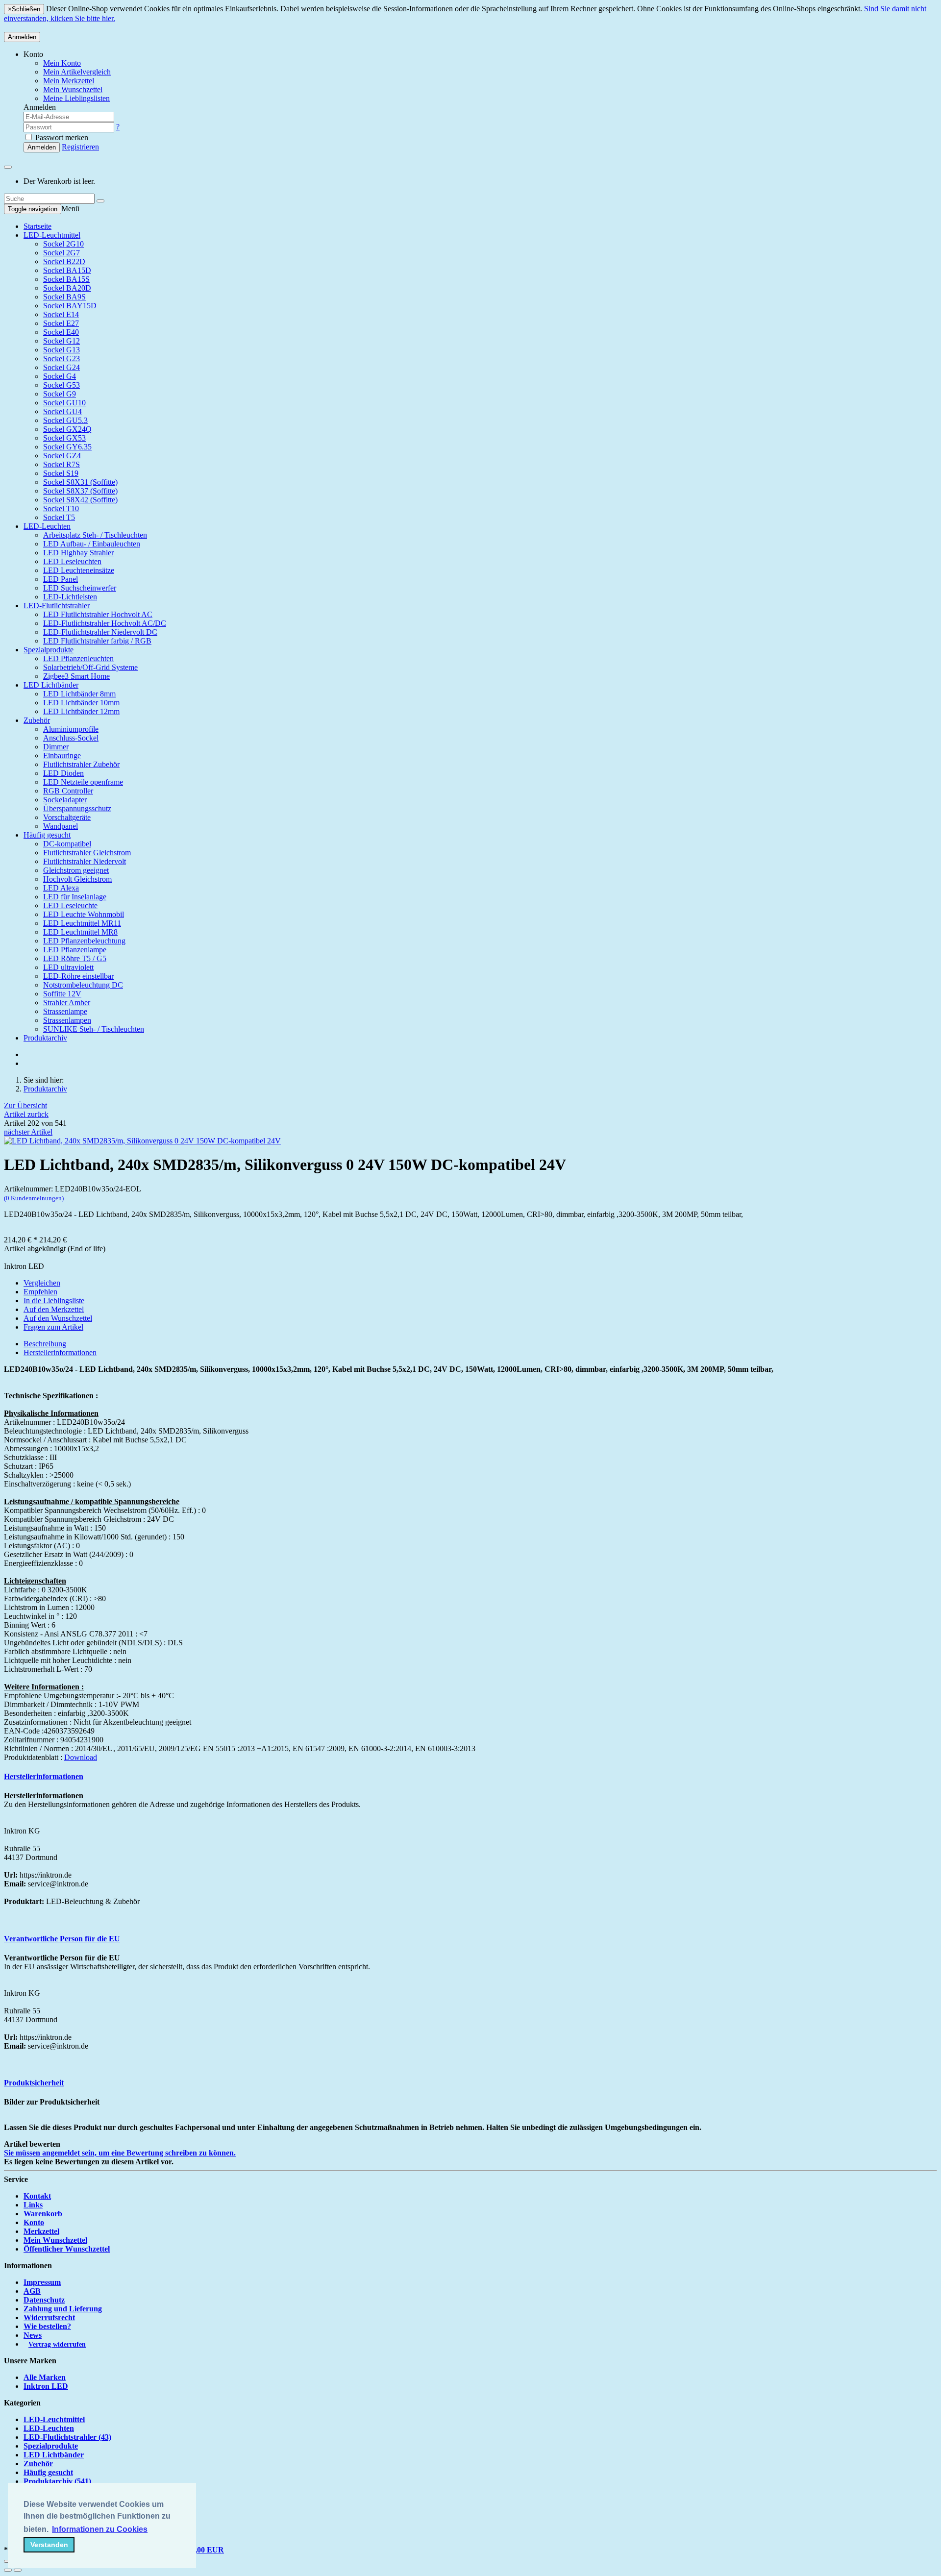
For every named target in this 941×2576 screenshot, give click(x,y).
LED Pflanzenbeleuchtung (84, 941)
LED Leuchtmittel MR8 (80, 932)
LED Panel (61, 579)
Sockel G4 (60, 376)
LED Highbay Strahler (78, 553)
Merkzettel (41, 2231)
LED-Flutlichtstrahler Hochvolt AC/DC (105, 623)
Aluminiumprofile (71, 729)
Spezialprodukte (49, 650)
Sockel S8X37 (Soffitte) (80, 491)
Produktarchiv (45, 1038)
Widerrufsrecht (49, 2317)
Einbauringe (62, 755)
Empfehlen (40, 1292)
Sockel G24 (62, 367)
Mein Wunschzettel (55, 2240)
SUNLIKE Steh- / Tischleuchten (94, 1029)
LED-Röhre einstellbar (78, 976)
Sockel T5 (59, 517)
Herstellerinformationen (60, 1352)
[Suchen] (100, 201)
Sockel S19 (61, 473)
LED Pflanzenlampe (75, 950)
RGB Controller (68, 791)
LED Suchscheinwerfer (80, 588)
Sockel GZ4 (62, 456)
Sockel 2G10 (63, 244)
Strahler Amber (67, 1003)
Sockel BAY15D (70, 306)
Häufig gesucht (47, 835)
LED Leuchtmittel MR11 (82, 923)
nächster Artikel (28, 1132)
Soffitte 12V (62, 994)
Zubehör (37, 720)
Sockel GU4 (62, 411)
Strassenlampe (65, 1011)
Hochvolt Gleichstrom (77, 879)
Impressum (42, 2282)
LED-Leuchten (47, 526)
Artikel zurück (26, 1114)
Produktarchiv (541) (57, 2481)
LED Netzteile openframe (83, 782)
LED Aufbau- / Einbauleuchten (92, 544)
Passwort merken (61, 137)
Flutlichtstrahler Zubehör (81, 764)
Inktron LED (46, 2386)
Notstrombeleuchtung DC (83, 985)
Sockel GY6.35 (67, 447)
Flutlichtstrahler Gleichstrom (87, 853)
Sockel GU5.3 (65, 420)
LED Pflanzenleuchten (78, 658)
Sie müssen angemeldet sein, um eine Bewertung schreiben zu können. (120, 2153)
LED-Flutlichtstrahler (57, 606)
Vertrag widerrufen (57, 2344)
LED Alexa (61, 888)
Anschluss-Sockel (71, 738)
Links (33, 2205)
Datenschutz (44, 2300)
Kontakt (37, 2196)
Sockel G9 (60, 394)
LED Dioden (63, 773)
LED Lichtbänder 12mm (81, 711)
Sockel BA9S (64, 297)
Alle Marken (45, 2377)
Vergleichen (42, 1283)
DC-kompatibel (67, 844)
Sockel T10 (61, 508)
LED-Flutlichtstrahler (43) (67, 2437)
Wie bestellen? (47, 2326)
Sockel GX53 (64, 438)
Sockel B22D (64, 261)
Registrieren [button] (80, 147)
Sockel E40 (61, 332)
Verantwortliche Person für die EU (62, 1939)
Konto (34, 2222)
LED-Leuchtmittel (52, 235)
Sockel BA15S (66, 279)
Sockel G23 (62, 359)
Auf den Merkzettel (54, 1309)
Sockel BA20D (67, 288)
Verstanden (49, 2545)
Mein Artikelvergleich (77, 72)
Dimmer (56, 747)
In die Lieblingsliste (54, 1300)
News (33, 2335)
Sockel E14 (61, 314)
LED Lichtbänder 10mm (81, 703)
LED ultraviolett (68, 967)
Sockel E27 (61, 323)
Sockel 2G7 (62, 253)
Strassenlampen (67, 1020)
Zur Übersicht (25, 1105)
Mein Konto (62, 63)
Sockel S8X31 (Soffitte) (80, 482)
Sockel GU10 (64, 403)
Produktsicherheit (34, 2083)
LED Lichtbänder (51, 685)
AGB (32, 2291)
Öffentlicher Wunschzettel (67, 2249)
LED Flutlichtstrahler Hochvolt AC (98, 614)
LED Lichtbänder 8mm (79, 694)
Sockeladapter (65, 800)
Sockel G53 (62, 385)
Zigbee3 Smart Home (76, 676)
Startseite (37, 226)
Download (81, 1757)
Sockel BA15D (67, 270)
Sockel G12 (62, 341)
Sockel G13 (62, 350)
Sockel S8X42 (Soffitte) (80, 500)
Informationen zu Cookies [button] (100, 2529)
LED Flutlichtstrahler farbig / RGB (97, 641)
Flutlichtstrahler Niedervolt (85, 861)
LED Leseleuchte (70, 905)
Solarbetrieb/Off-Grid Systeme (90, 667)
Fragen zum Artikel (53, 1327)
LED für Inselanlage (75, 897)
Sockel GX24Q (67, 429)
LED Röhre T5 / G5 (75, 958)
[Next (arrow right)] (18, 2570)
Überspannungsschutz (77, 808)
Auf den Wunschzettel (58, 1318)
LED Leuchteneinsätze (79, 570)
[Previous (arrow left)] (8, 2570)
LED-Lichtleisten (70, 597)
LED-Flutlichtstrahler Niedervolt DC (100, 632)
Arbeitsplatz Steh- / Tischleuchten (95, 535)
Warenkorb (43, 2214)
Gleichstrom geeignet (76, 870)
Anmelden (22, 37)
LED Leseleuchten (72, 561)
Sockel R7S (62, 464)
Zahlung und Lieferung (63, 2309)
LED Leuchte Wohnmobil (84, 914)
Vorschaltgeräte (67, 817)
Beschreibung (45, 1344)
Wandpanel (61, 826)
